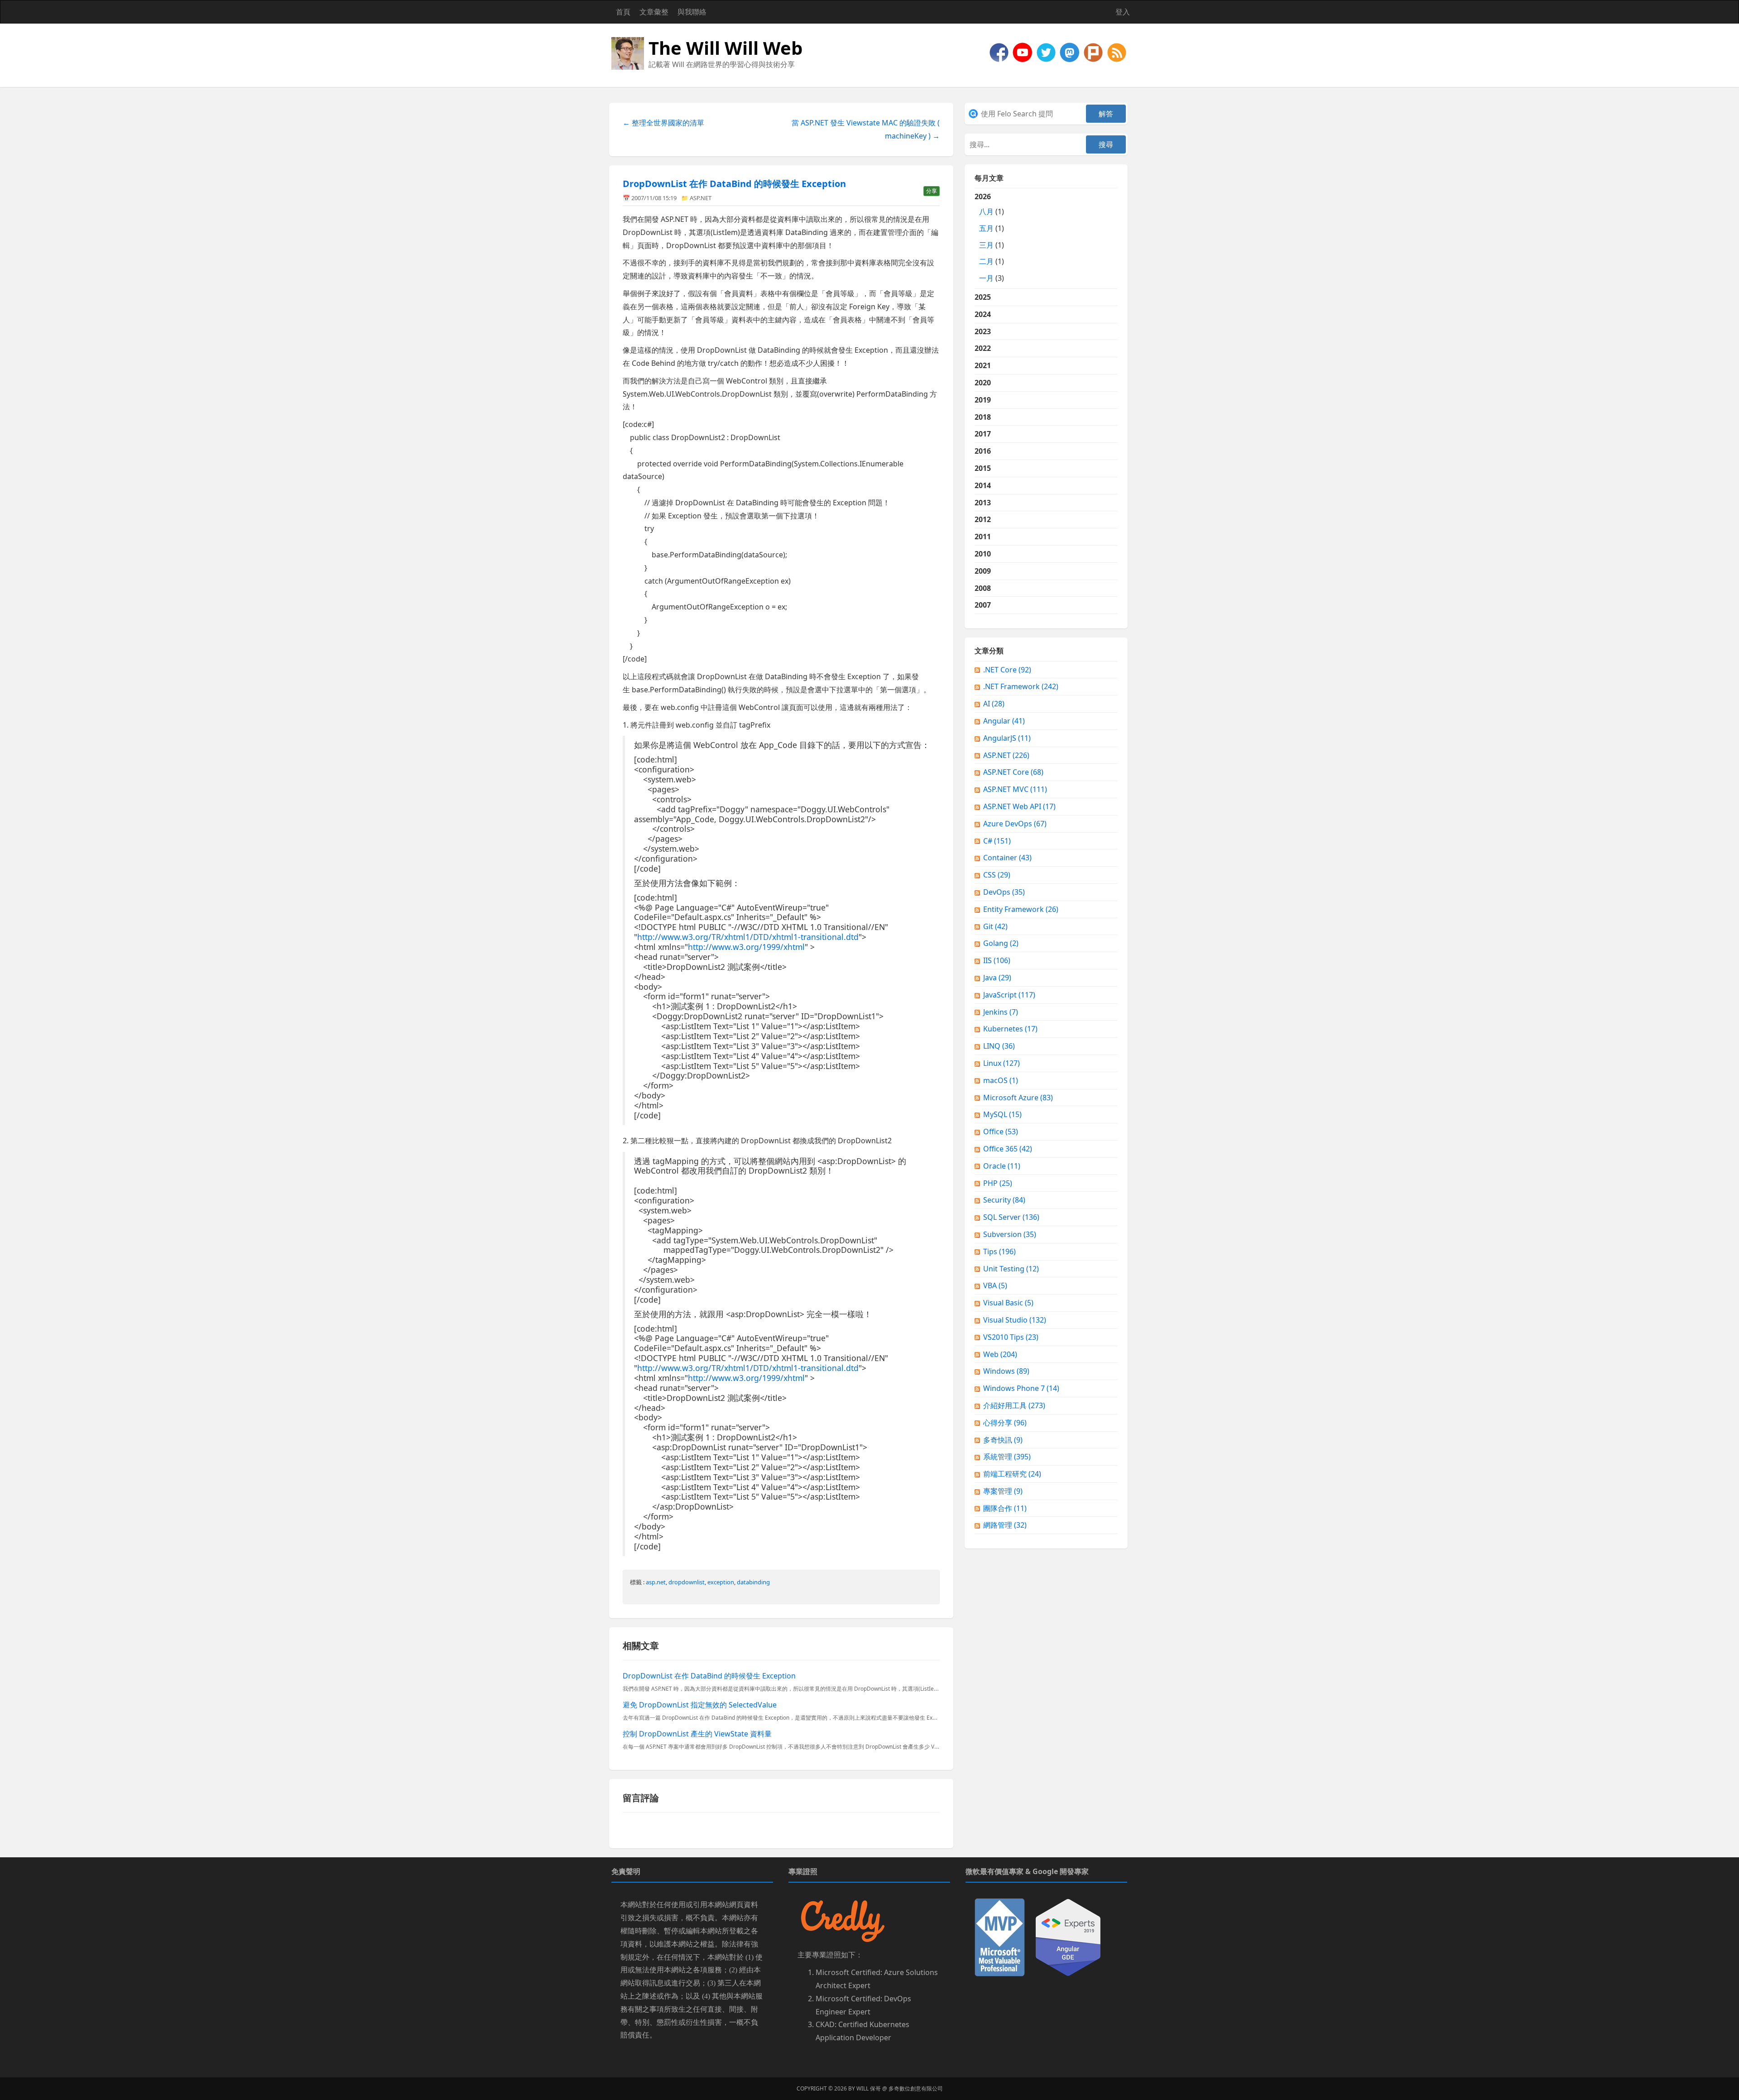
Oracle (1002, 1166)
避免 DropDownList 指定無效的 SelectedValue (700, 1705)
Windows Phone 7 (1021, 1388)
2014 (983, 485)
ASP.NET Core (1013, 772)
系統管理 (1007, 1457)
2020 (983, 383)
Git (995, 926)
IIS (997, 960)
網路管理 (1005, 1525)
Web (1000, 1354)
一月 (986, 278)
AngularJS (1007, 738)
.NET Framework (1021, 686)
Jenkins (1001, 1012)
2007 (983, 605)
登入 (1123, 12)
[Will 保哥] (1023, 52)
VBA (995, 1285)
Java (997, 978)
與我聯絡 (692, 12)
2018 (983, 417)
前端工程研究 (1012, 1474)
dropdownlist (687, 1582)
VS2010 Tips (1011, 1337)
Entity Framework (1021, 909)
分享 (932, 191)
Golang (1001, 943)
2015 (983, 468)
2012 (983, 519)
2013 (983, 503)
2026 (989, 237)
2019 (983, 400)
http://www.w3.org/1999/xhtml (746, 947)
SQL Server (1011, 1217)
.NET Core (1007, 670)
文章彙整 (654, 12)
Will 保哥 (869, 2088)
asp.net (656, 1582)
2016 (983, 451)
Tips (999, 1251)
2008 (983, 588)
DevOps (1004, 892)
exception (721, 1582)
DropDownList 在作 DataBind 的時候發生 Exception (734, 184)
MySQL (1002, 1114)
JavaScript (1009, 995)
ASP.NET (701, 198)
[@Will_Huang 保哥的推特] (1047, 52)
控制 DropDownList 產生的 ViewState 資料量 (697, 1734)
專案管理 (1003, 1491)
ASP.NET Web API (1019, 806)
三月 (986, 245)
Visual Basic (1008, 1303)
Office (1001, 1132)
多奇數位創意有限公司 (916, 2088)
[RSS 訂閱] (1117, 52)
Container (1007, 858)
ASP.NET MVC (1015, 789)
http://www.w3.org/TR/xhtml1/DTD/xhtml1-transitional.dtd (748, 937)
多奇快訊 (1003, 1440)
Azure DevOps (1015, 824)
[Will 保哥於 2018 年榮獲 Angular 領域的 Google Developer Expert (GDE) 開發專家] (1068, 1937)
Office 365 (1008, 1149)
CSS (997, 875)
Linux (1002, 1063)
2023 (983, 331)
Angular (1004, 721)
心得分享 (1005, 1423)
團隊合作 (1005, 1508)
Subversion (1010, 1234)
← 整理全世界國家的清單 (663, 123)
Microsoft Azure (1018, 1098)
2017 (983, 434)
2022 (983, 348)
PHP (998, 1183)
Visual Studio (1015, 1320)
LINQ (999, 1046)
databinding (753, 1582)
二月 (986, 261)
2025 (983, 297)
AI (994, 704)
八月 (986, 211)
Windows (1006, 1371)
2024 (983, 314)
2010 (983, 554)
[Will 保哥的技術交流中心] (1000, 52)
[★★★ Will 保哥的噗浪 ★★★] (1094, 52)
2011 (983, 537)
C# (997, 841)
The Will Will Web (725, 48)
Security (1004, 1200)
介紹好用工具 (1014, 1405)
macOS (1001, 1080)
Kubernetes (1010, 1029)
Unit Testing (1011, 1269)
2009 (983, 571)
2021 (983, 365)
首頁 (623, 12)
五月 (986, 228)
